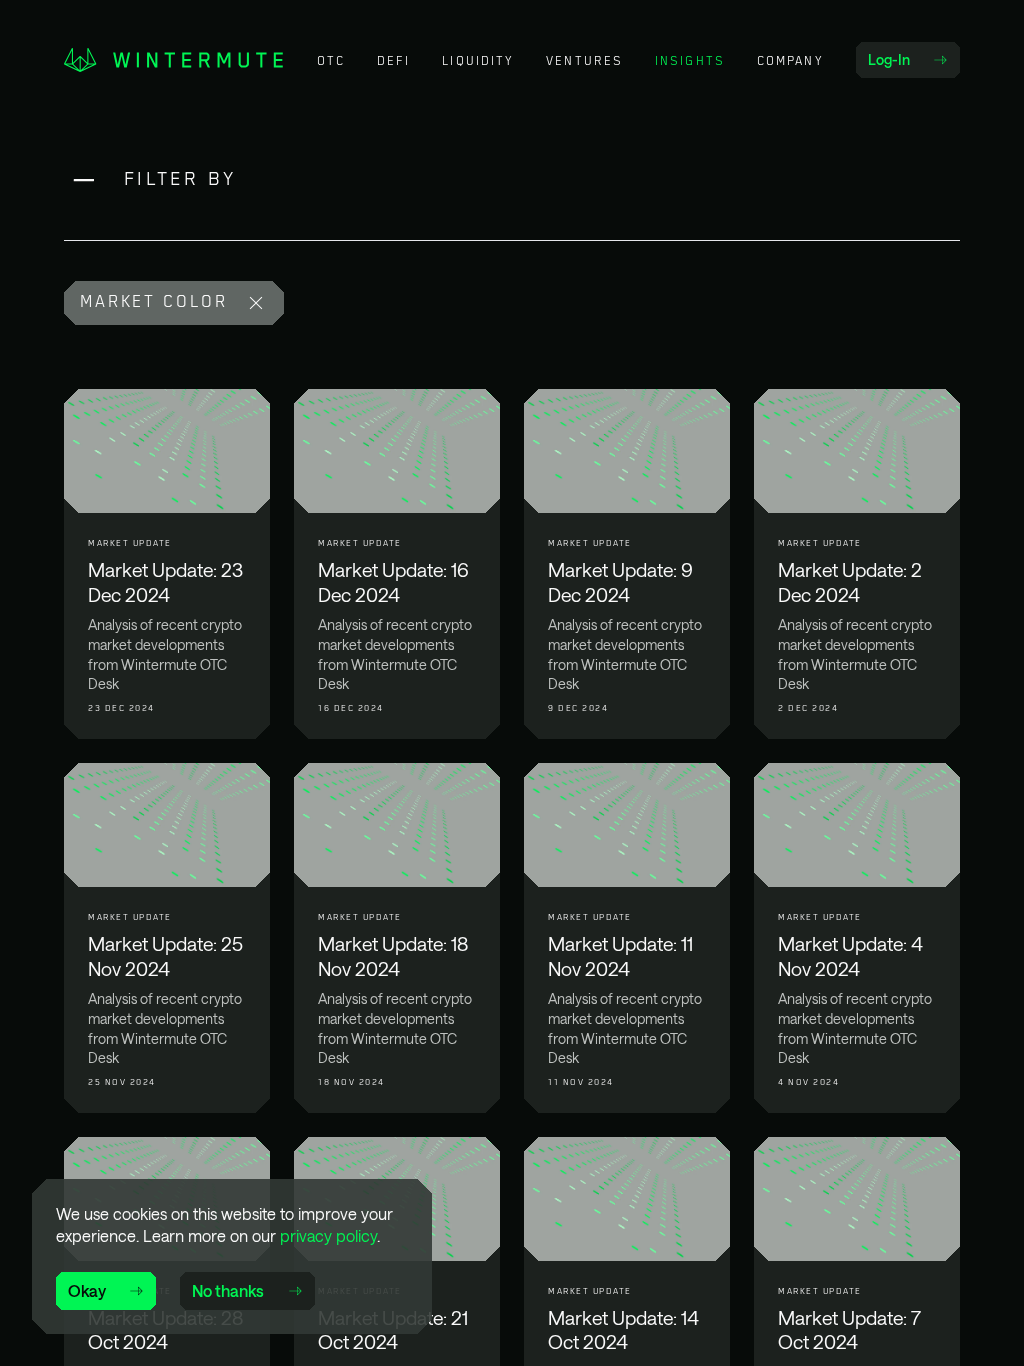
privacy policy (328, 1235)
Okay (87, 1290)
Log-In (913, 64)
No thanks (228, 1290)
